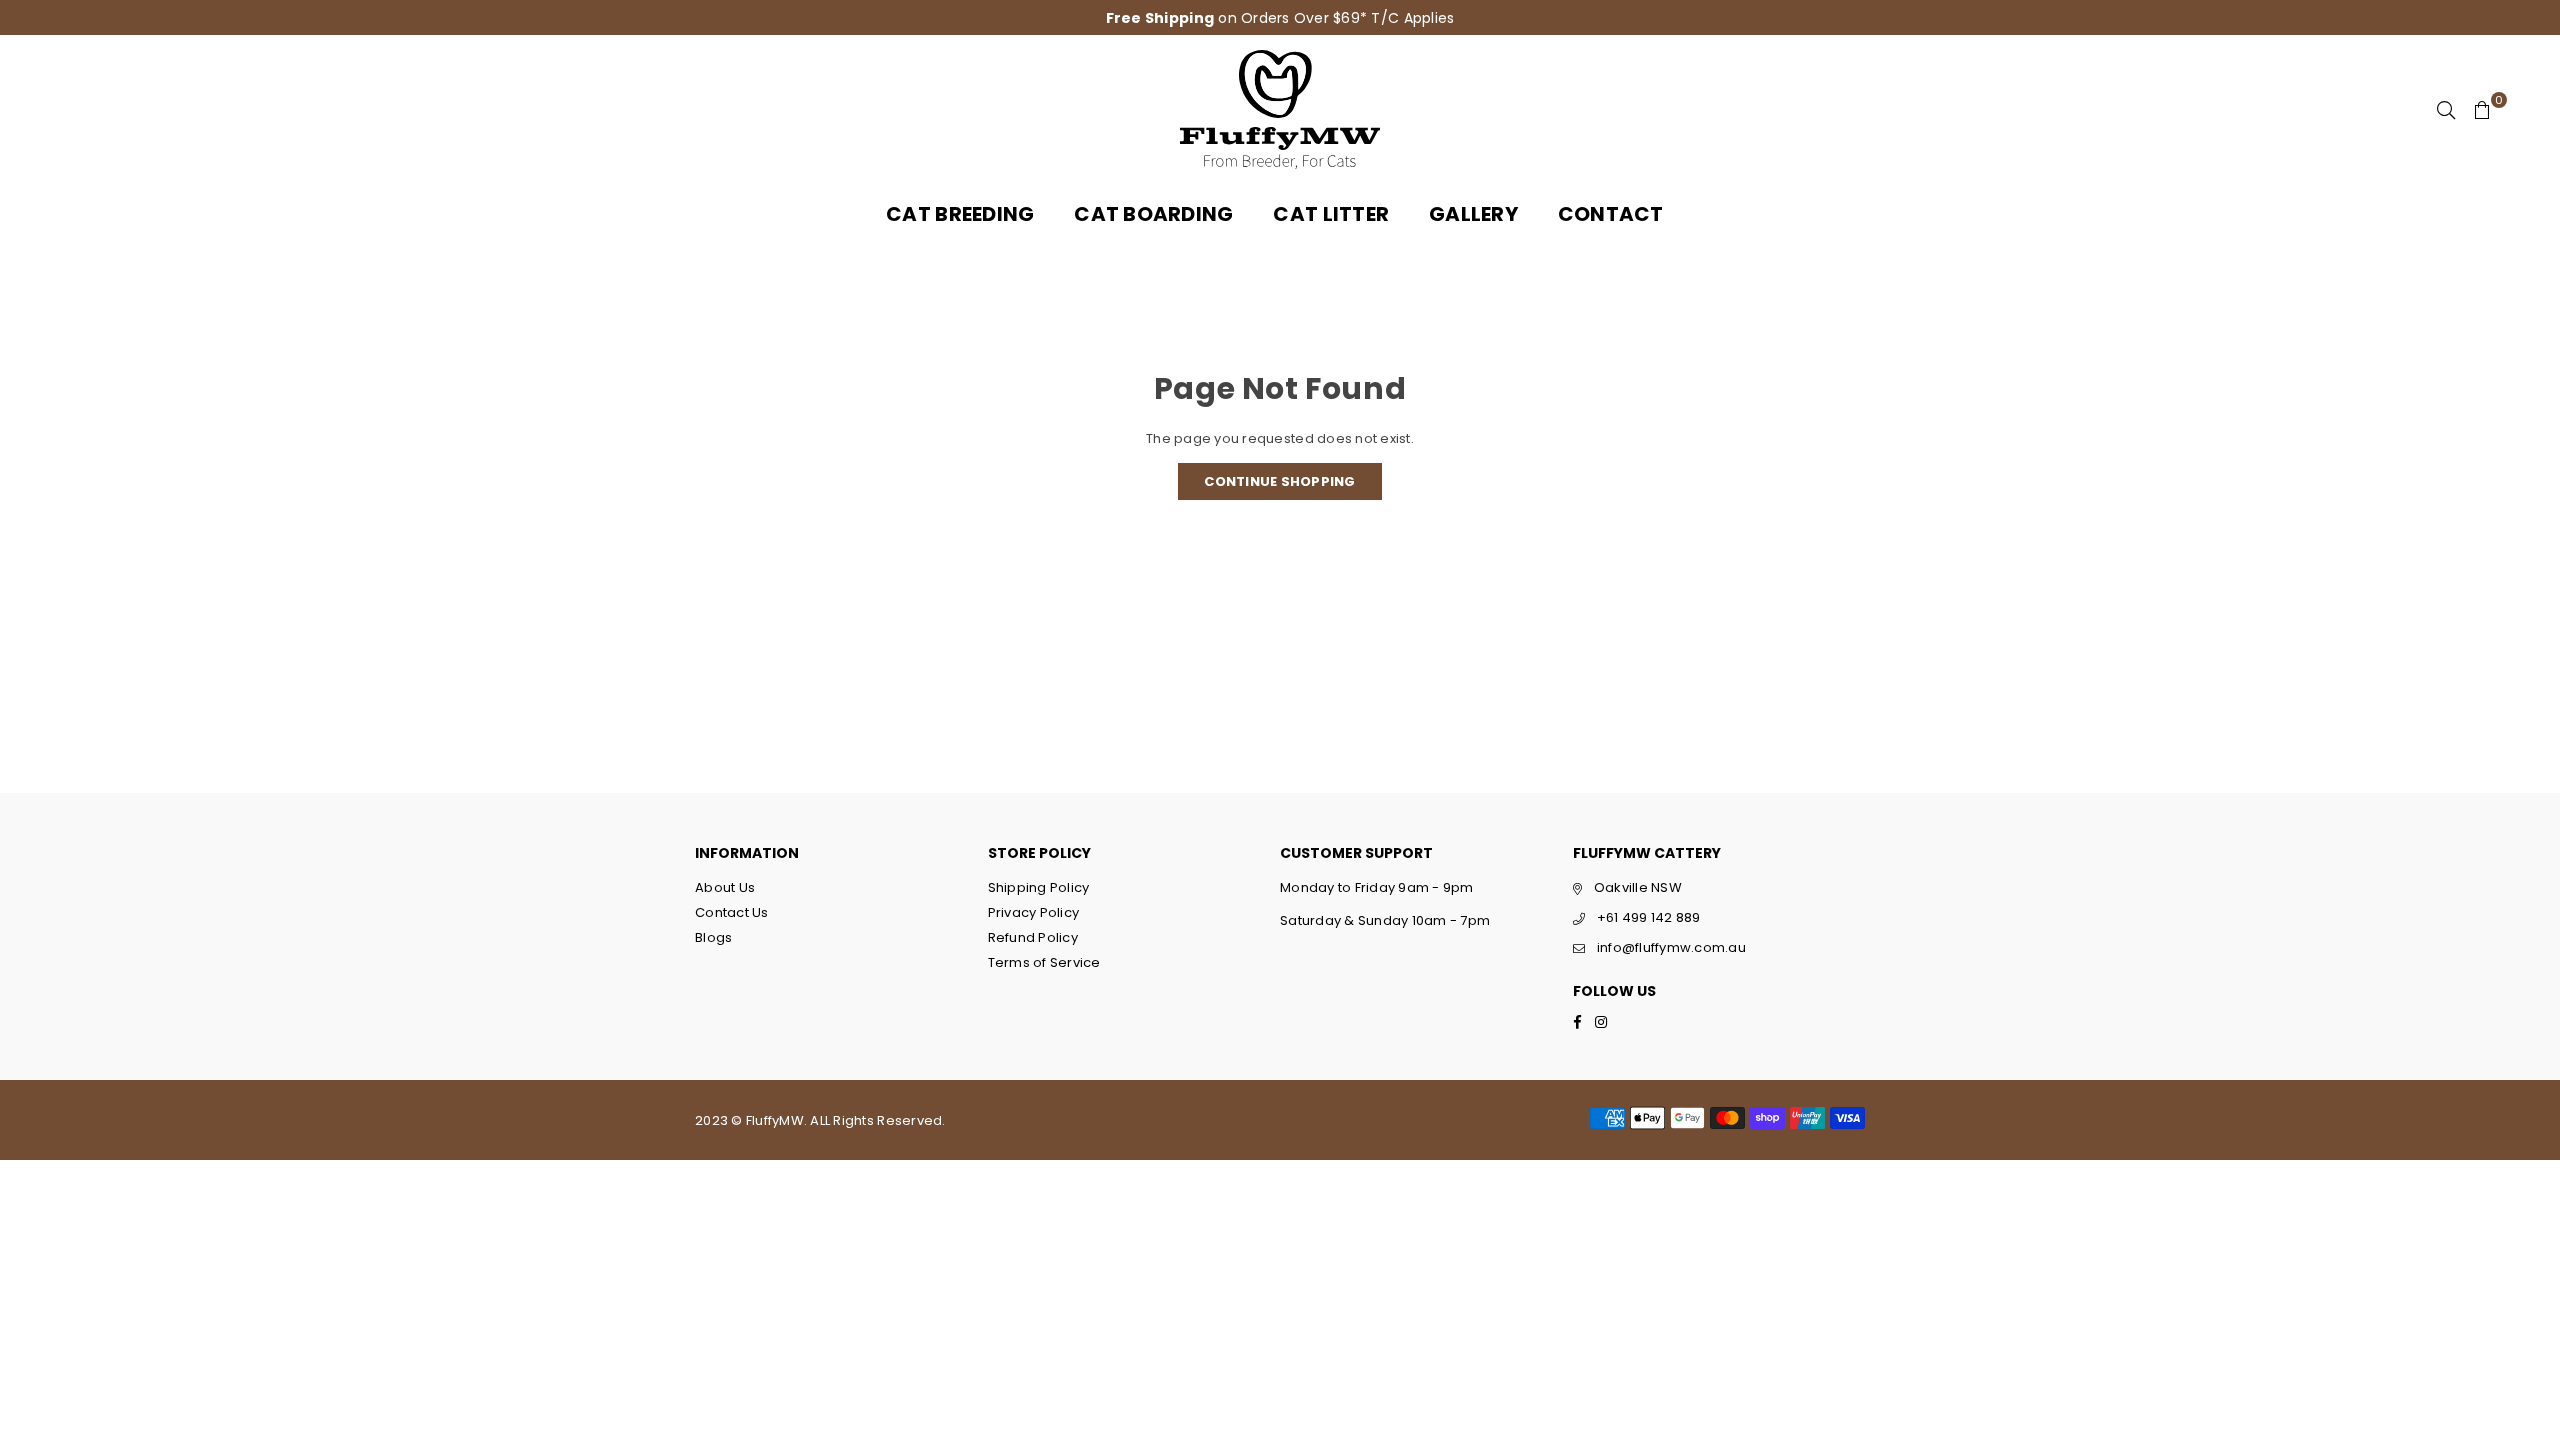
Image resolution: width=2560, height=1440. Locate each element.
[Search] (2446, 110)
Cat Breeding (960, 214)
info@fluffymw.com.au (1671, 947)
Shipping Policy (1039, 887)
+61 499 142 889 (1649, 917)
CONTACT (1611, 214)
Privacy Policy (1034, 912)
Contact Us (732, 912)
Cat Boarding (1153, 214)
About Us (725, 887)
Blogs (713, 937)
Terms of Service (1044, 962)
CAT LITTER (1331, 214)
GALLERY (1473, 214)
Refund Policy (1033, 937)
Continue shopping (1279, 481)
